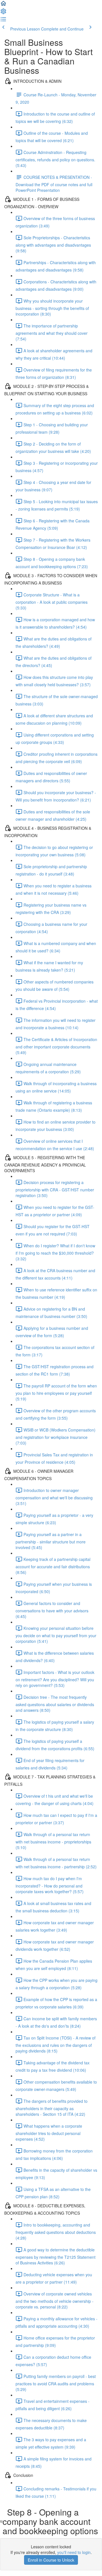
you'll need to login (74, 2552)
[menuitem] (3, 13)
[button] (3, 5)
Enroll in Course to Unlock (51, 2560)
